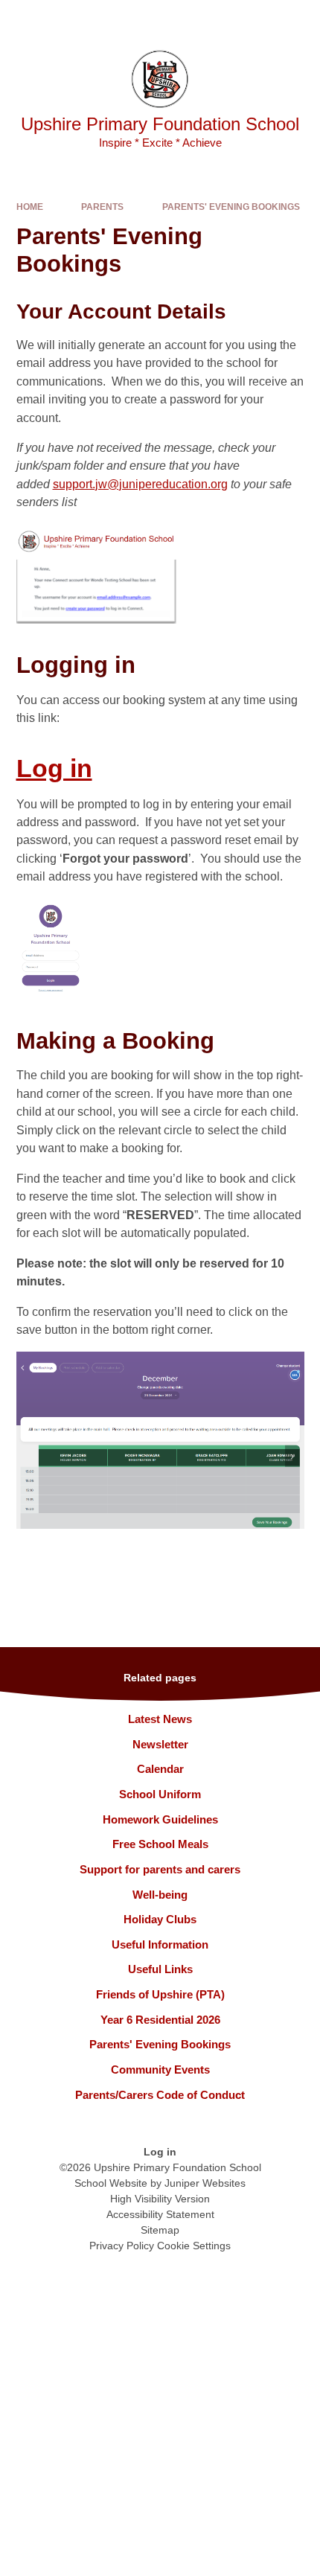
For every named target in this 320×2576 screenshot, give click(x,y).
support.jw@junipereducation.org (140, 484)
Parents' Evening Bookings (231, 207)
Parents (102, 207)
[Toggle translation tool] (223, 19)
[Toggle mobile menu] (301, 19)
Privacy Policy (122, 2246)
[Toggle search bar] (261, 19)
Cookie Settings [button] (194, 2246)
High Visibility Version (160, 2199)
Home (30, 207)
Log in (54, 768)
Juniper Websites (205, 2183)
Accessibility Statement (160, 2214)
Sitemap (160, 2230)
